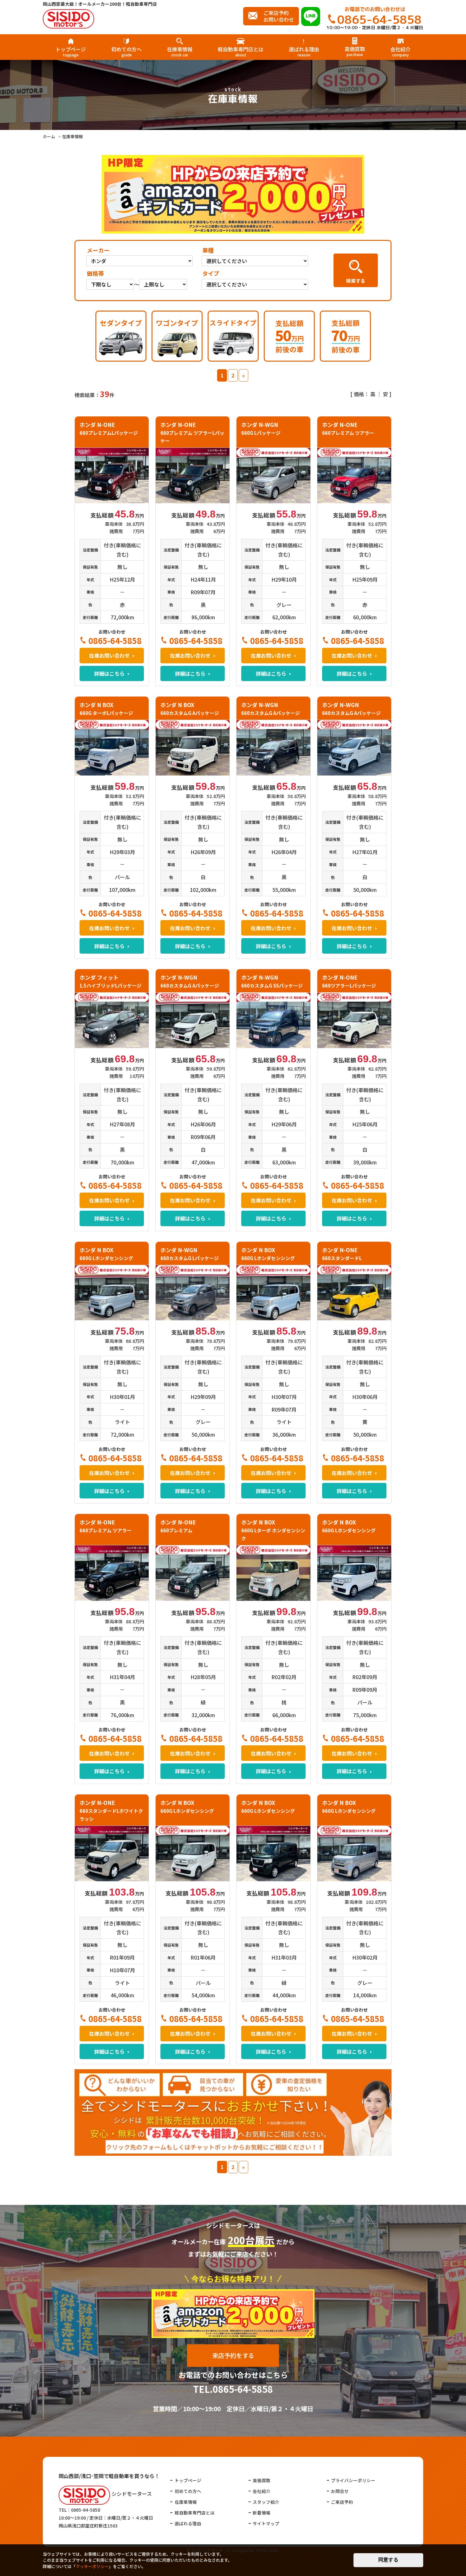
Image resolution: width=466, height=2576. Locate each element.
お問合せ (340, 2491)
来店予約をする (233, 2356)
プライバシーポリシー (353, 2480)
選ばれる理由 (304, 51)
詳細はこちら (109, 673)
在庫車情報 (180, 51)
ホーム (49, 136)
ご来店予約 (342, 2502)
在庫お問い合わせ (109, 655)
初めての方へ (126, 51)
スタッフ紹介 (266, 2502)
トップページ (71, 51)
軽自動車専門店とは (241, 51)
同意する (388, 2560)
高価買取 (355, 51)
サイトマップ (266, 2523)
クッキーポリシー (92, 2566)
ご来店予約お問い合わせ (279, 16)
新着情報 (262, 2513)
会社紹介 (400, 51)
